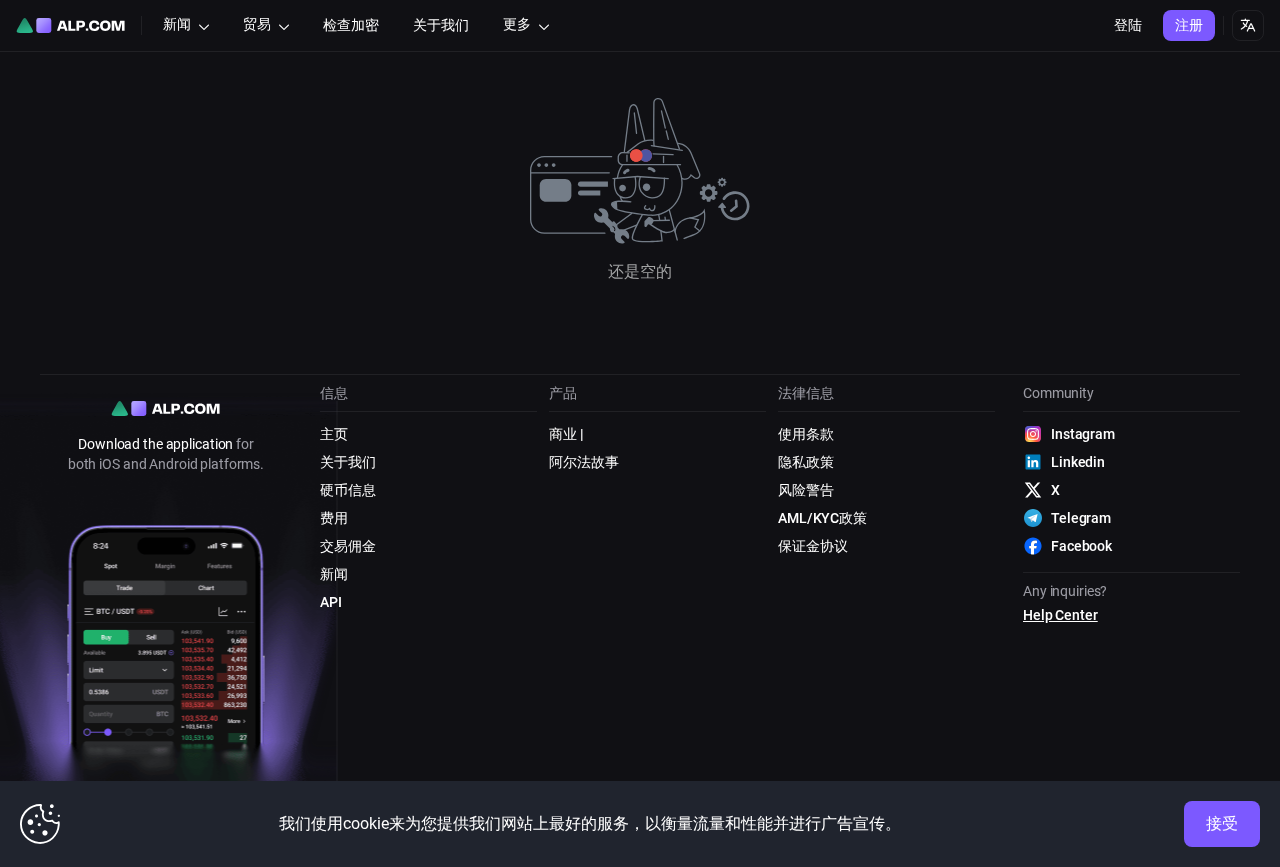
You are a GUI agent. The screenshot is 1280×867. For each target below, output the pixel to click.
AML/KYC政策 (822, 518)
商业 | (566, 434)
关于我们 (348, 462)
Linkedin (1078, 462)
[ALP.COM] (70, 25)
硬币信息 (348, 490)
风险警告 (806, 490)
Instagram (1083, 434)
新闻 (334, 574)
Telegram (1081, 518)
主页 (334, 434)
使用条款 (806, 434)
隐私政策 (806, 462)
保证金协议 (812, 546)
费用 (334, 518)
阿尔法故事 (583, 462)
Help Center (1060, 615)
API (331, 602)
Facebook (1081, 546)
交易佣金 (348, 546)
